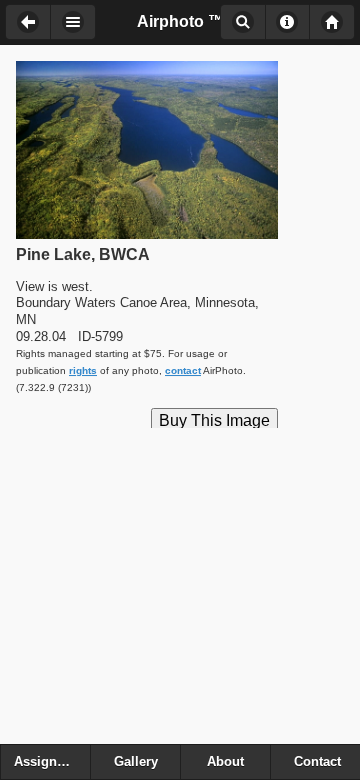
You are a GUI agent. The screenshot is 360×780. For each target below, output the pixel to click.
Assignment (51, 762)
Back (27, 22)
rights (83, 370)
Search (242, 22)
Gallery (136, 762)
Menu (73, 22)
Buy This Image (214, 420)
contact (183, 370)
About (287, 22)
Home (332, 22)
